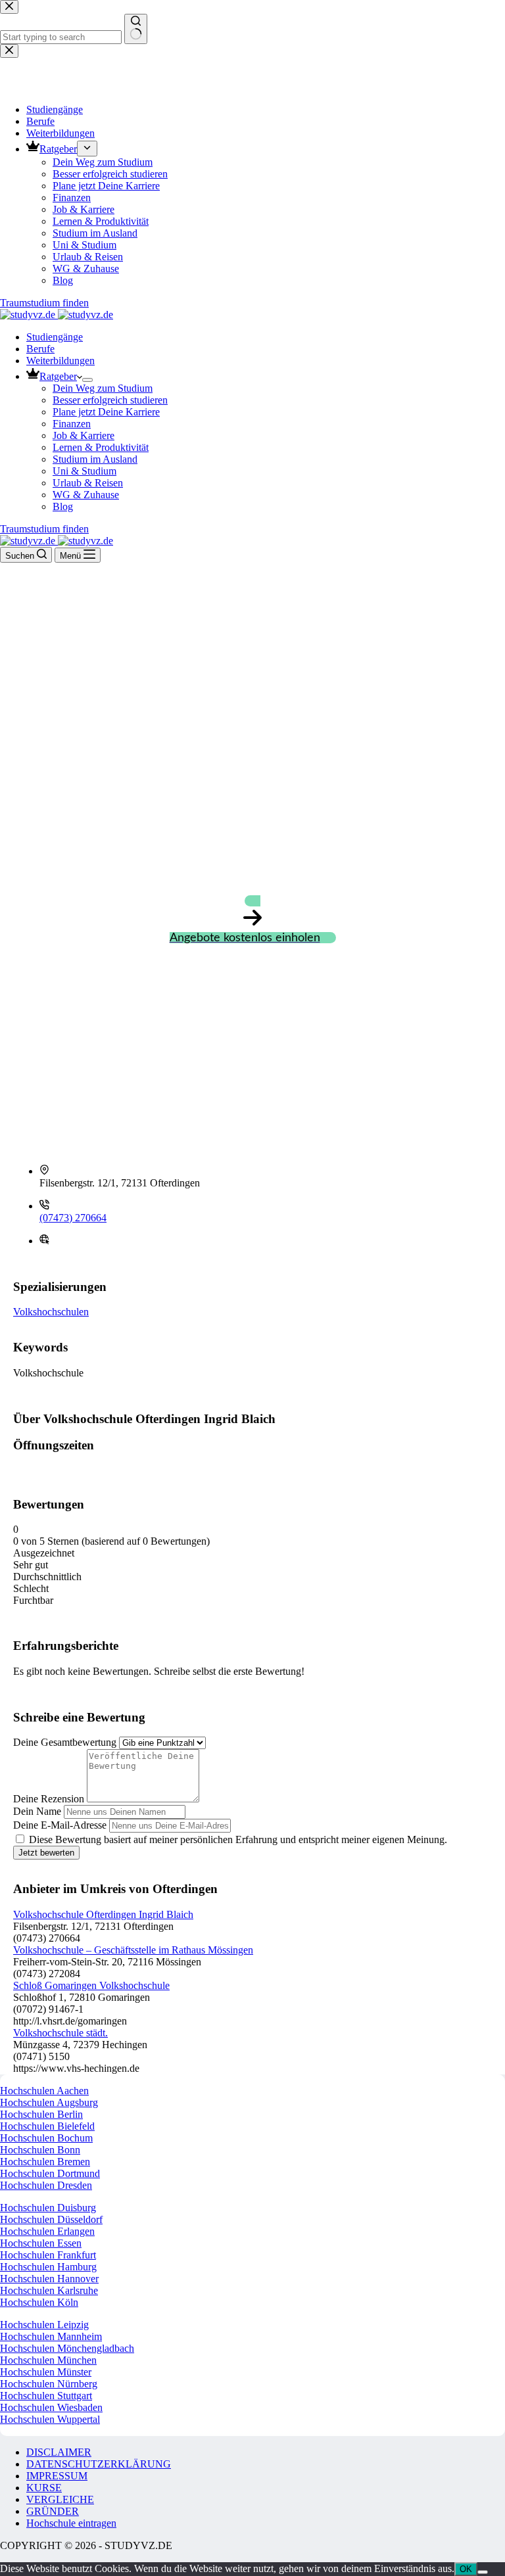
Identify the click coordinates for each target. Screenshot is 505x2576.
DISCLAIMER (59, 2452)
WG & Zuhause (86, 495)
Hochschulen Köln (39, 2302)
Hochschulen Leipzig (44, 2325)
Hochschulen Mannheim (51, 2336)
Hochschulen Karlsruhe (49, 2290)
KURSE (44, 2488)
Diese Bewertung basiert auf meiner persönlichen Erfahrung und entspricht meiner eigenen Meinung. (238, 1839)
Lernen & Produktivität (101, 447)
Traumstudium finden (44, 529)
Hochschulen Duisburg (48, 2208)
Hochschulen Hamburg (48, 2267)
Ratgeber (58, 376)
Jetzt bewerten (46, 1853)
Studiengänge (55, 337)
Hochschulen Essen (41, 2243)
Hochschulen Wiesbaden (51, 2407)
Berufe (40, 349)
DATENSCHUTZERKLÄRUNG (99, 2464)
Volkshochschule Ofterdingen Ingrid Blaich (103, 1914)
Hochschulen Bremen (45, 2162)
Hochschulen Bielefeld (47, 2126)
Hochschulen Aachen (44, 2091)
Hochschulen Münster (46, 2372)
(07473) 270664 (73, 1218)
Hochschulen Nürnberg (49, 2384)
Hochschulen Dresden (46, 2185)
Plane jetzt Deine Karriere (106, 412)
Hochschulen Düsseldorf (51, 2219)
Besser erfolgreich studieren (110, 400)
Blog (63, 506)
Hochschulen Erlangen (47, 2231)
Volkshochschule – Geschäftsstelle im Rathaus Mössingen (133, 1950)
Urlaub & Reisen (88, 483)
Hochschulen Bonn (40, 2150)
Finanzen (72, 424)
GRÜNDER (53, 2511)
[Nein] (483, 2572)
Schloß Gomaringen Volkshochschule (91, 1985)
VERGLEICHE (60, 2499)
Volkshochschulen (51, 1312)
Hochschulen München (48, 2360)
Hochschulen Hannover (49, 2279)
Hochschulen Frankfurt (48, 2255)
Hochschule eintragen (71, 2523)
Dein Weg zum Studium (103, 388)
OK (466, 2569)
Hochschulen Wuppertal (50, 2419)
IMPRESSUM (57, 2476)
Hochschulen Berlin (41, 2114)
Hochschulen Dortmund (50, 2173)
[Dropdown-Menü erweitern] (87, 380)
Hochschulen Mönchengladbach (67, 2348)
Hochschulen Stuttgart (46, 2396)
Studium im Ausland (95, 459)
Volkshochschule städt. (60, 2033)
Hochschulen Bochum (46, 2138)
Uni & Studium (84, 471)
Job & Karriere (84, 435)
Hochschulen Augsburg (49, 2102)
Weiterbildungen (60, 361)
